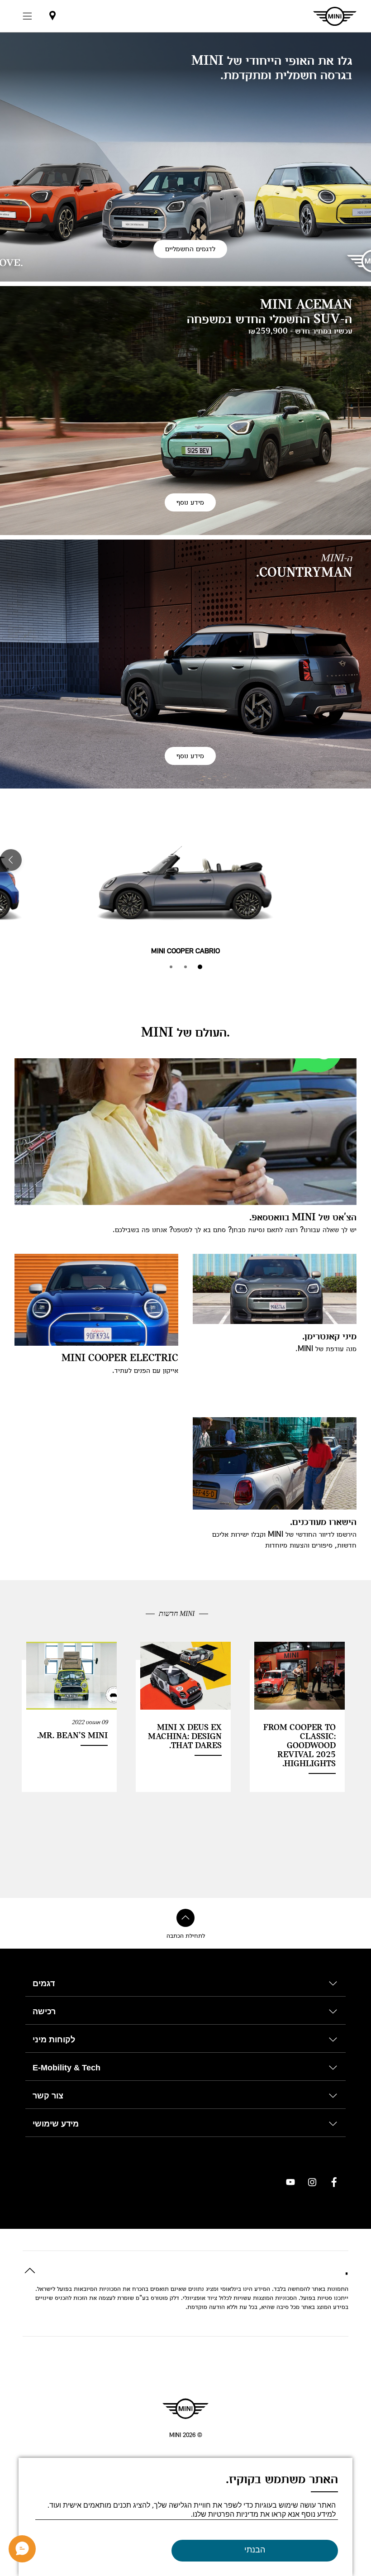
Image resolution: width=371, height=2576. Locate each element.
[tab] (200, 967)
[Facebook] (334, 2182)
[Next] (11, 860)
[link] (52, 16)
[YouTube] (290, 2182)
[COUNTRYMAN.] (185, 664)
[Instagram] (312, 2182)
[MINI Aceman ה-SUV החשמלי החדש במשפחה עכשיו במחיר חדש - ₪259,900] (185, 411)
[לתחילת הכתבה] (185, 1918)
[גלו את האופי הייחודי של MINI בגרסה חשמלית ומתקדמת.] (185, 157)
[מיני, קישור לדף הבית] (185, 2409)
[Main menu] (27, 16)
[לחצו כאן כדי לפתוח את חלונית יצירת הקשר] (22, 2549)
